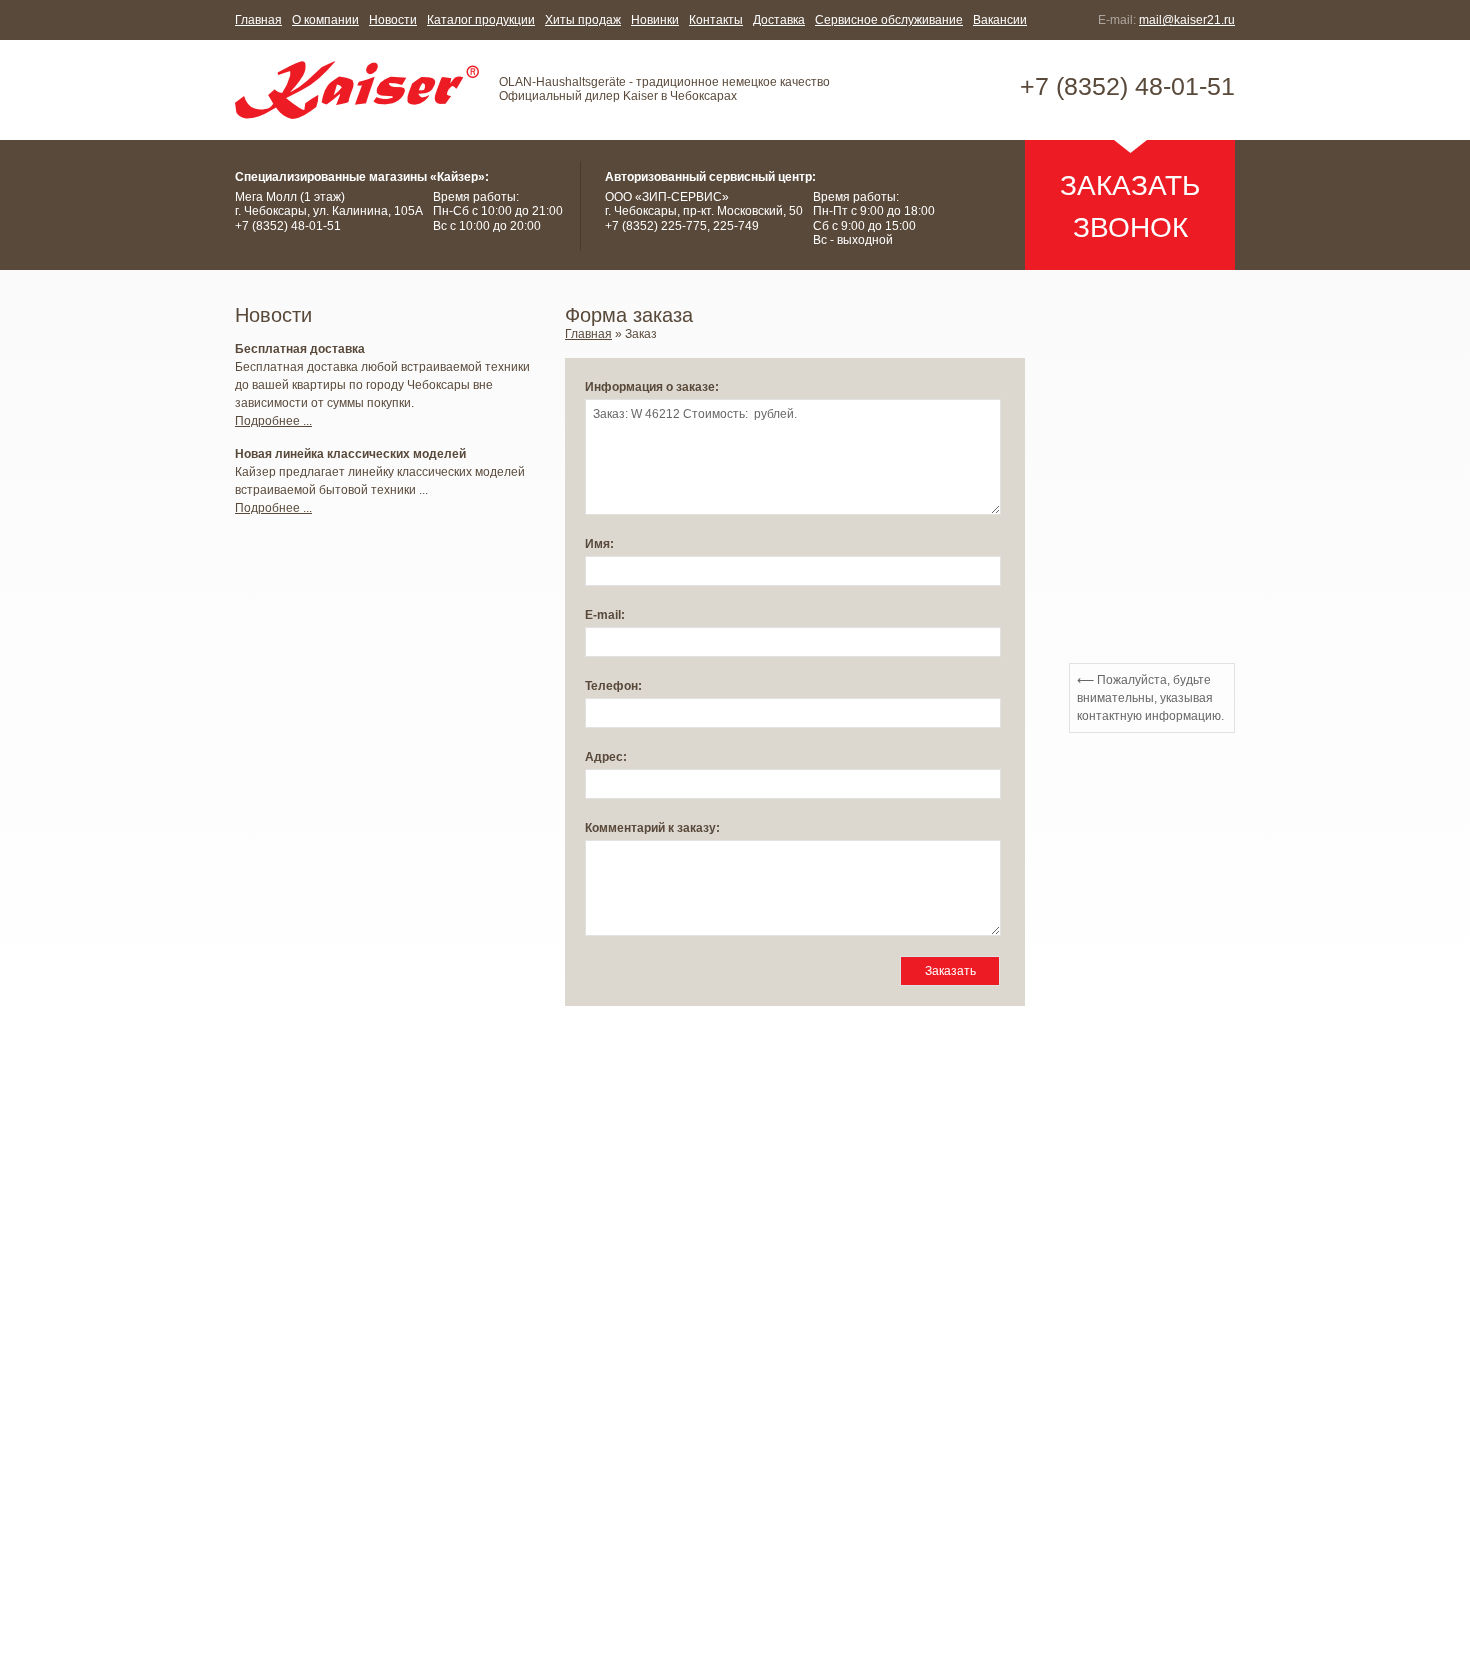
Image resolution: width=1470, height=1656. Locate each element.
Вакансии (1000, 20)
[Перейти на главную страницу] (357, 90)
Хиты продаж (583, 20)
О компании (325, 20)
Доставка (779, 20)
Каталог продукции (481, 20)
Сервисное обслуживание (889, 20)
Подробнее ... (273, 421)
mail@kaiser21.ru (1187, 20)
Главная (258, 20)
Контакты (716, 20)
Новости (393, 20)
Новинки (655, 20)
